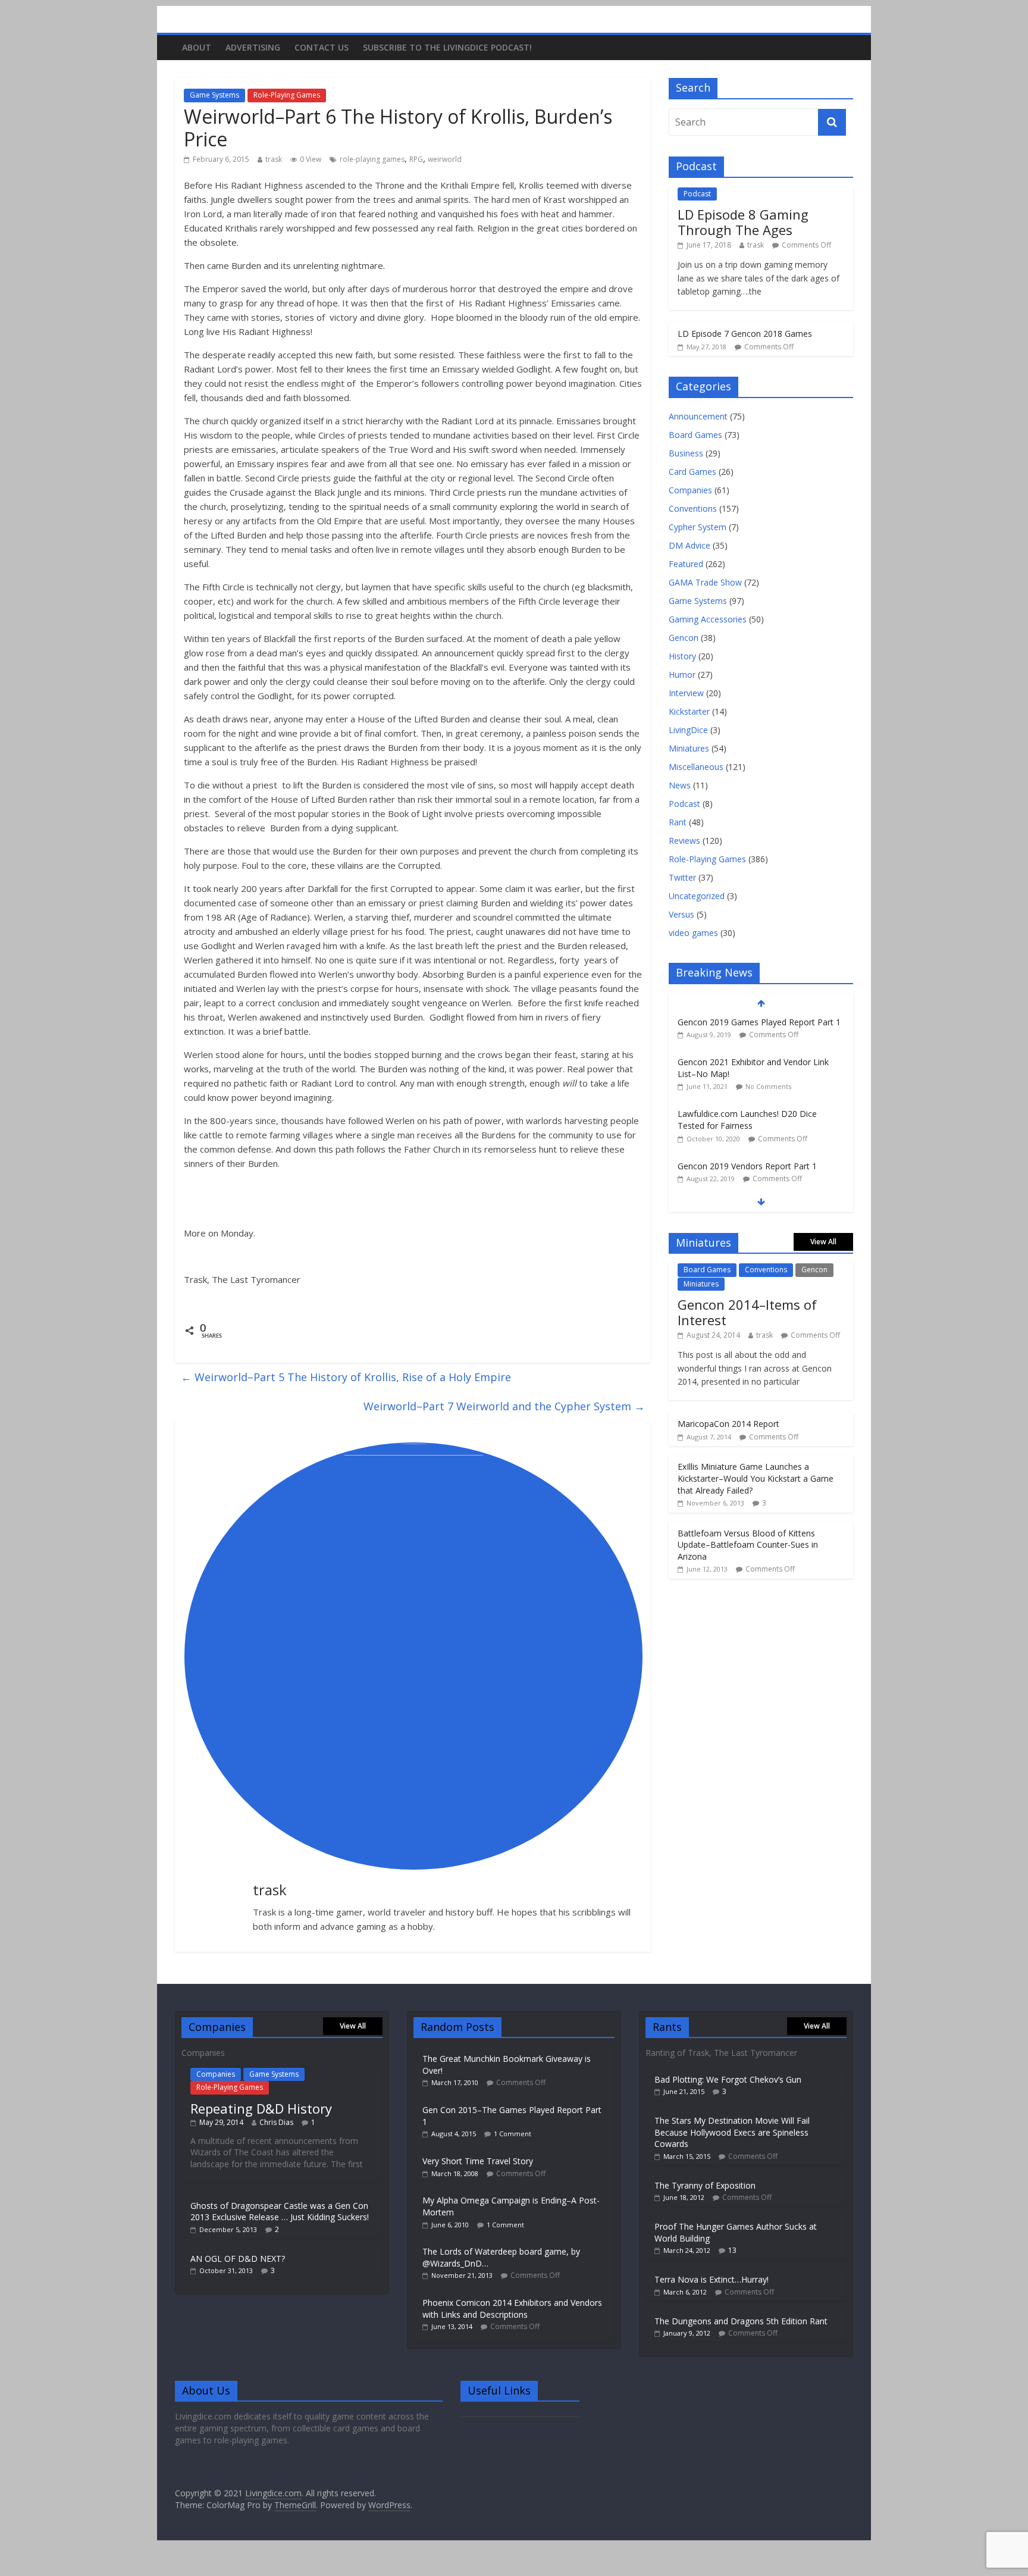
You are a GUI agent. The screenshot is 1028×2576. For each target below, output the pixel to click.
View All (823, 1242)
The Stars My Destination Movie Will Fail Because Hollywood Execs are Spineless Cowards (732, 2132)
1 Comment (513, 2134)
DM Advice (689, 545)
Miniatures (689, 748)
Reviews (684, 841)
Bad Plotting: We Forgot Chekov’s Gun (728, 2079)
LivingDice (688, 730)
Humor (682, 674)
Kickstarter (689, 711)
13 (732, 2250)
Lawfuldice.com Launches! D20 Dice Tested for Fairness (747, 1120)
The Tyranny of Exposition (705, 2185)
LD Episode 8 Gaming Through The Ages (743, 222)
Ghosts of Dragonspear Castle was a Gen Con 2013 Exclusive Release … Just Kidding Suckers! (280, 2212)
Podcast (697, 194)
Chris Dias (276, 2122)
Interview (686, 693)
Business (686, 453)
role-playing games (372, 159)
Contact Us (322, 47)
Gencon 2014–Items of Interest (747, 1312)
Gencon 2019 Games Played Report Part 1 (759, 1022)
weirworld (445, 159)
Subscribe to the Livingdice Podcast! (447, 47)
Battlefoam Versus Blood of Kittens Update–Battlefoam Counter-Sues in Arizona (748, 1545)
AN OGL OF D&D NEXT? (238, 2259)
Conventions (693, 508)
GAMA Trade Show (705, 582)
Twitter (682, 877)
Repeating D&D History (261, 2108)
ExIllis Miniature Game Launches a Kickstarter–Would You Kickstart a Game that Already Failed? (756, 1478)
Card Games (692, 472)
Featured (686, 564)
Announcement (698, 416)
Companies (690, 490)
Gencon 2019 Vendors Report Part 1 (747, 1166)
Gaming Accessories (708, 619)
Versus (681, 914)
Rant (678, 822)
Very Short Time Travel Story (478, 2161)
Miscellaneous (696, 767)
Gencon (684, 638)
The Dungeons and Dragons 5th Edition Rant (741, 2321)
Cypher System (698, 527)
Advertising (253, 47)
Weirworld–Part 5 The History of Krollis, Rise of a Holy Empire (346, 1377)
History (682, 656)
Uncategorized (697, 896)
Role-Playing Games (287, 95)
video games (693, 933)
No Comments (768, 1086)
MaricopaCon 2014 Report (728, 1424)
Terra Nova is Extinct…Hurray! (712, 2279)
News (680, 785)
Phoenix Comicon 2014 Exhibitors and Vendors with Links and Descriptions (512, 2309)
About (197, 47)
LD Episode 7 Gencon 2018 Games (745, 334)
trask (274, 159)
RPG (416, 159)
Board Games (695, 435)
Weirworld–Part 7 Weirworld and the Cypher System (504, 1406)
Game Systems (214, 95)
